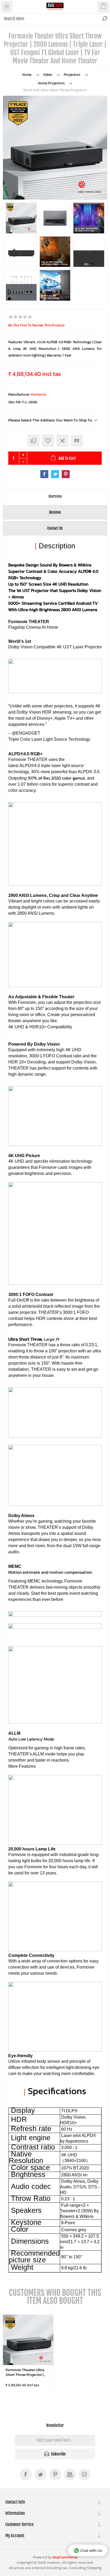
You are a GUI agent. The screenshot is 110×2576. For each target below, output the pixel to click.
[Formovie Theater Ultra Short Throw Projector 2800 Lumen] (28, 2340)
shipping (94, 2568)
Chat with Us (91, 2550)
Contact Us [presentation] (55, 528)
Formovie (38, 394)
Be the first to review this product (36, 325)
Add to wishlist (48, 441)
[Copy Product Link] (34, 441)
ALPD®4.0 (30, 766)
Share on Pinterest (66, 474)
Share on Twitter (55, 474)
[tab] (55, 496)
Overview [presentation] (55, 496)
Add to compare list (62, 441)
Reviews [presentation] (55, 512)
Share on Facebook (44, 474)
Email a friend (77, 441)
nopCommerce (65, 2557)
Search (105, 19)
